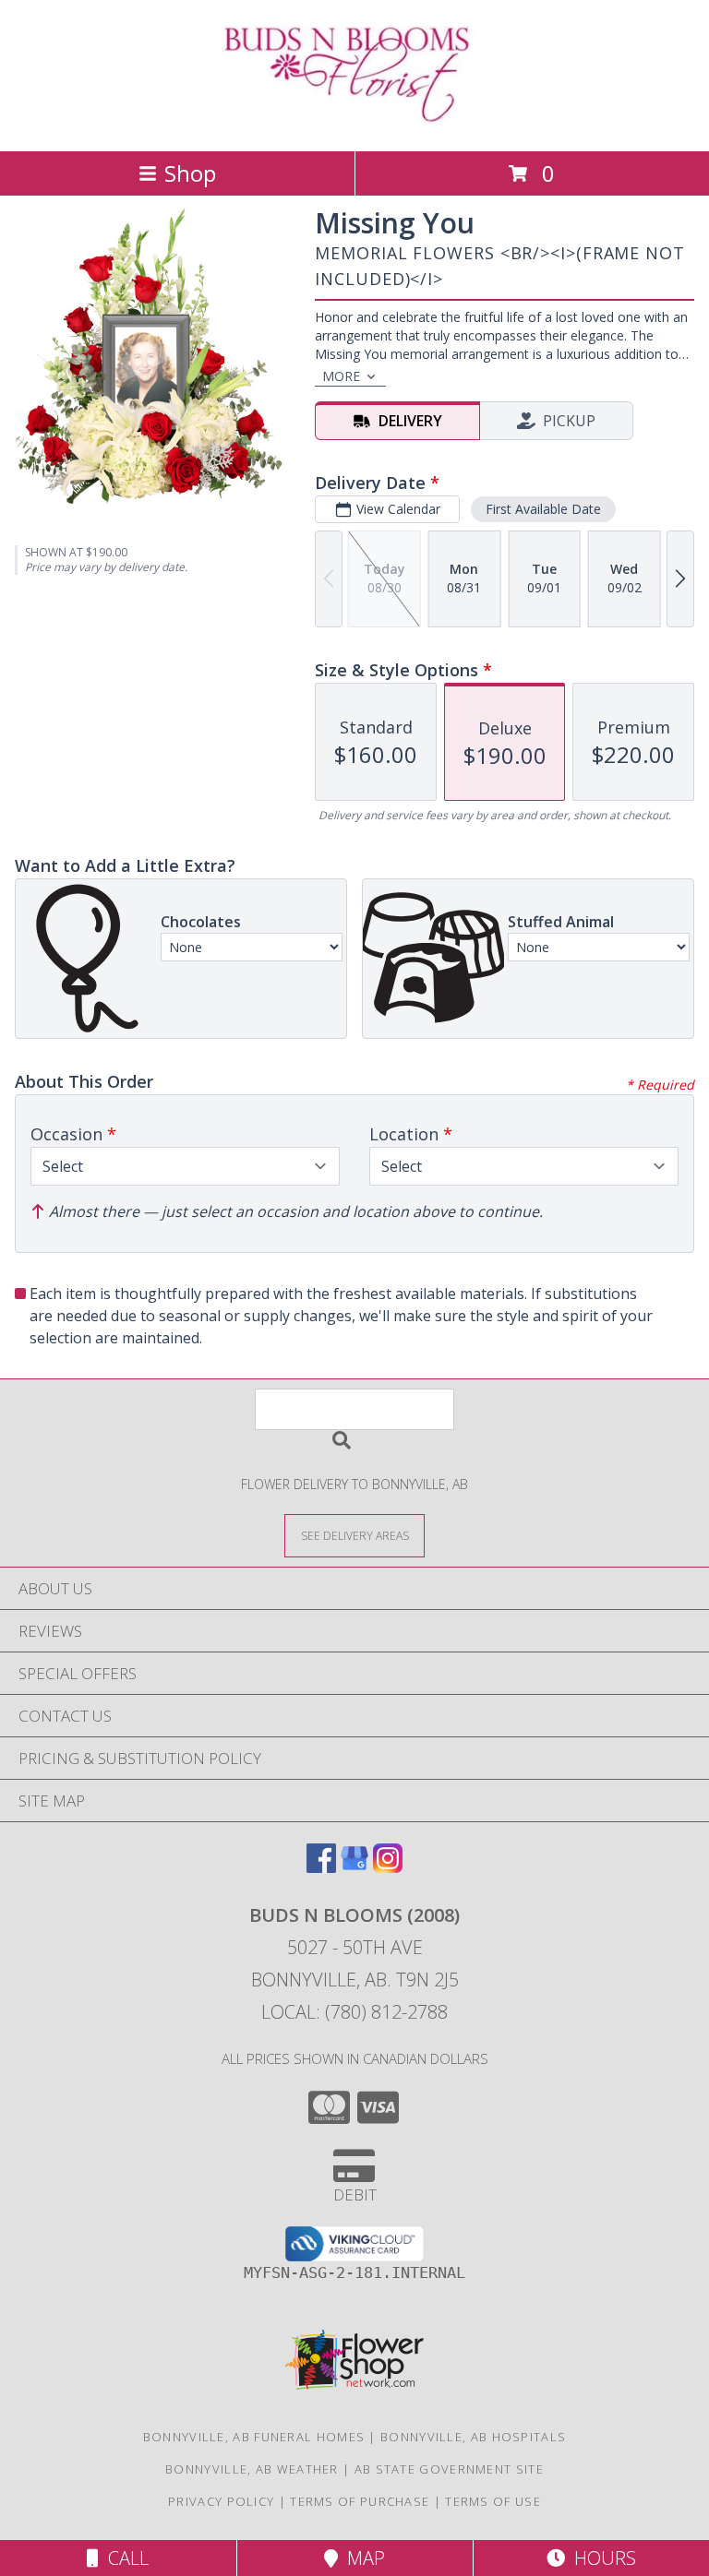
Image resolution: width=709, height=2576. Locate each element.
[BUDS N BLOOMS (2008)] (355, 124)
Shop (190, 173)
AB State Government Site (449, 2469)
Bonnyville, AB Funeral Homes (254, 2437)
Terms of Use (493, 2501)
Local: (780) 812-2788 (354, 2012)
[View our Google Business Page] (354, 1867)
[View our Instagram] (388, 1867)
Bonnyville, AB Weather (252, 2469)
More (341, 376)
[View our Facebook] (321, 1867)
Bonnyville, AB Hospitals (473, 2437)
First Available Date (543, 509)
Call (124, 2558)
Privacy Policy (221, 2501)
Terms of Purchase (360, 2501)
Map (361, 2558)
